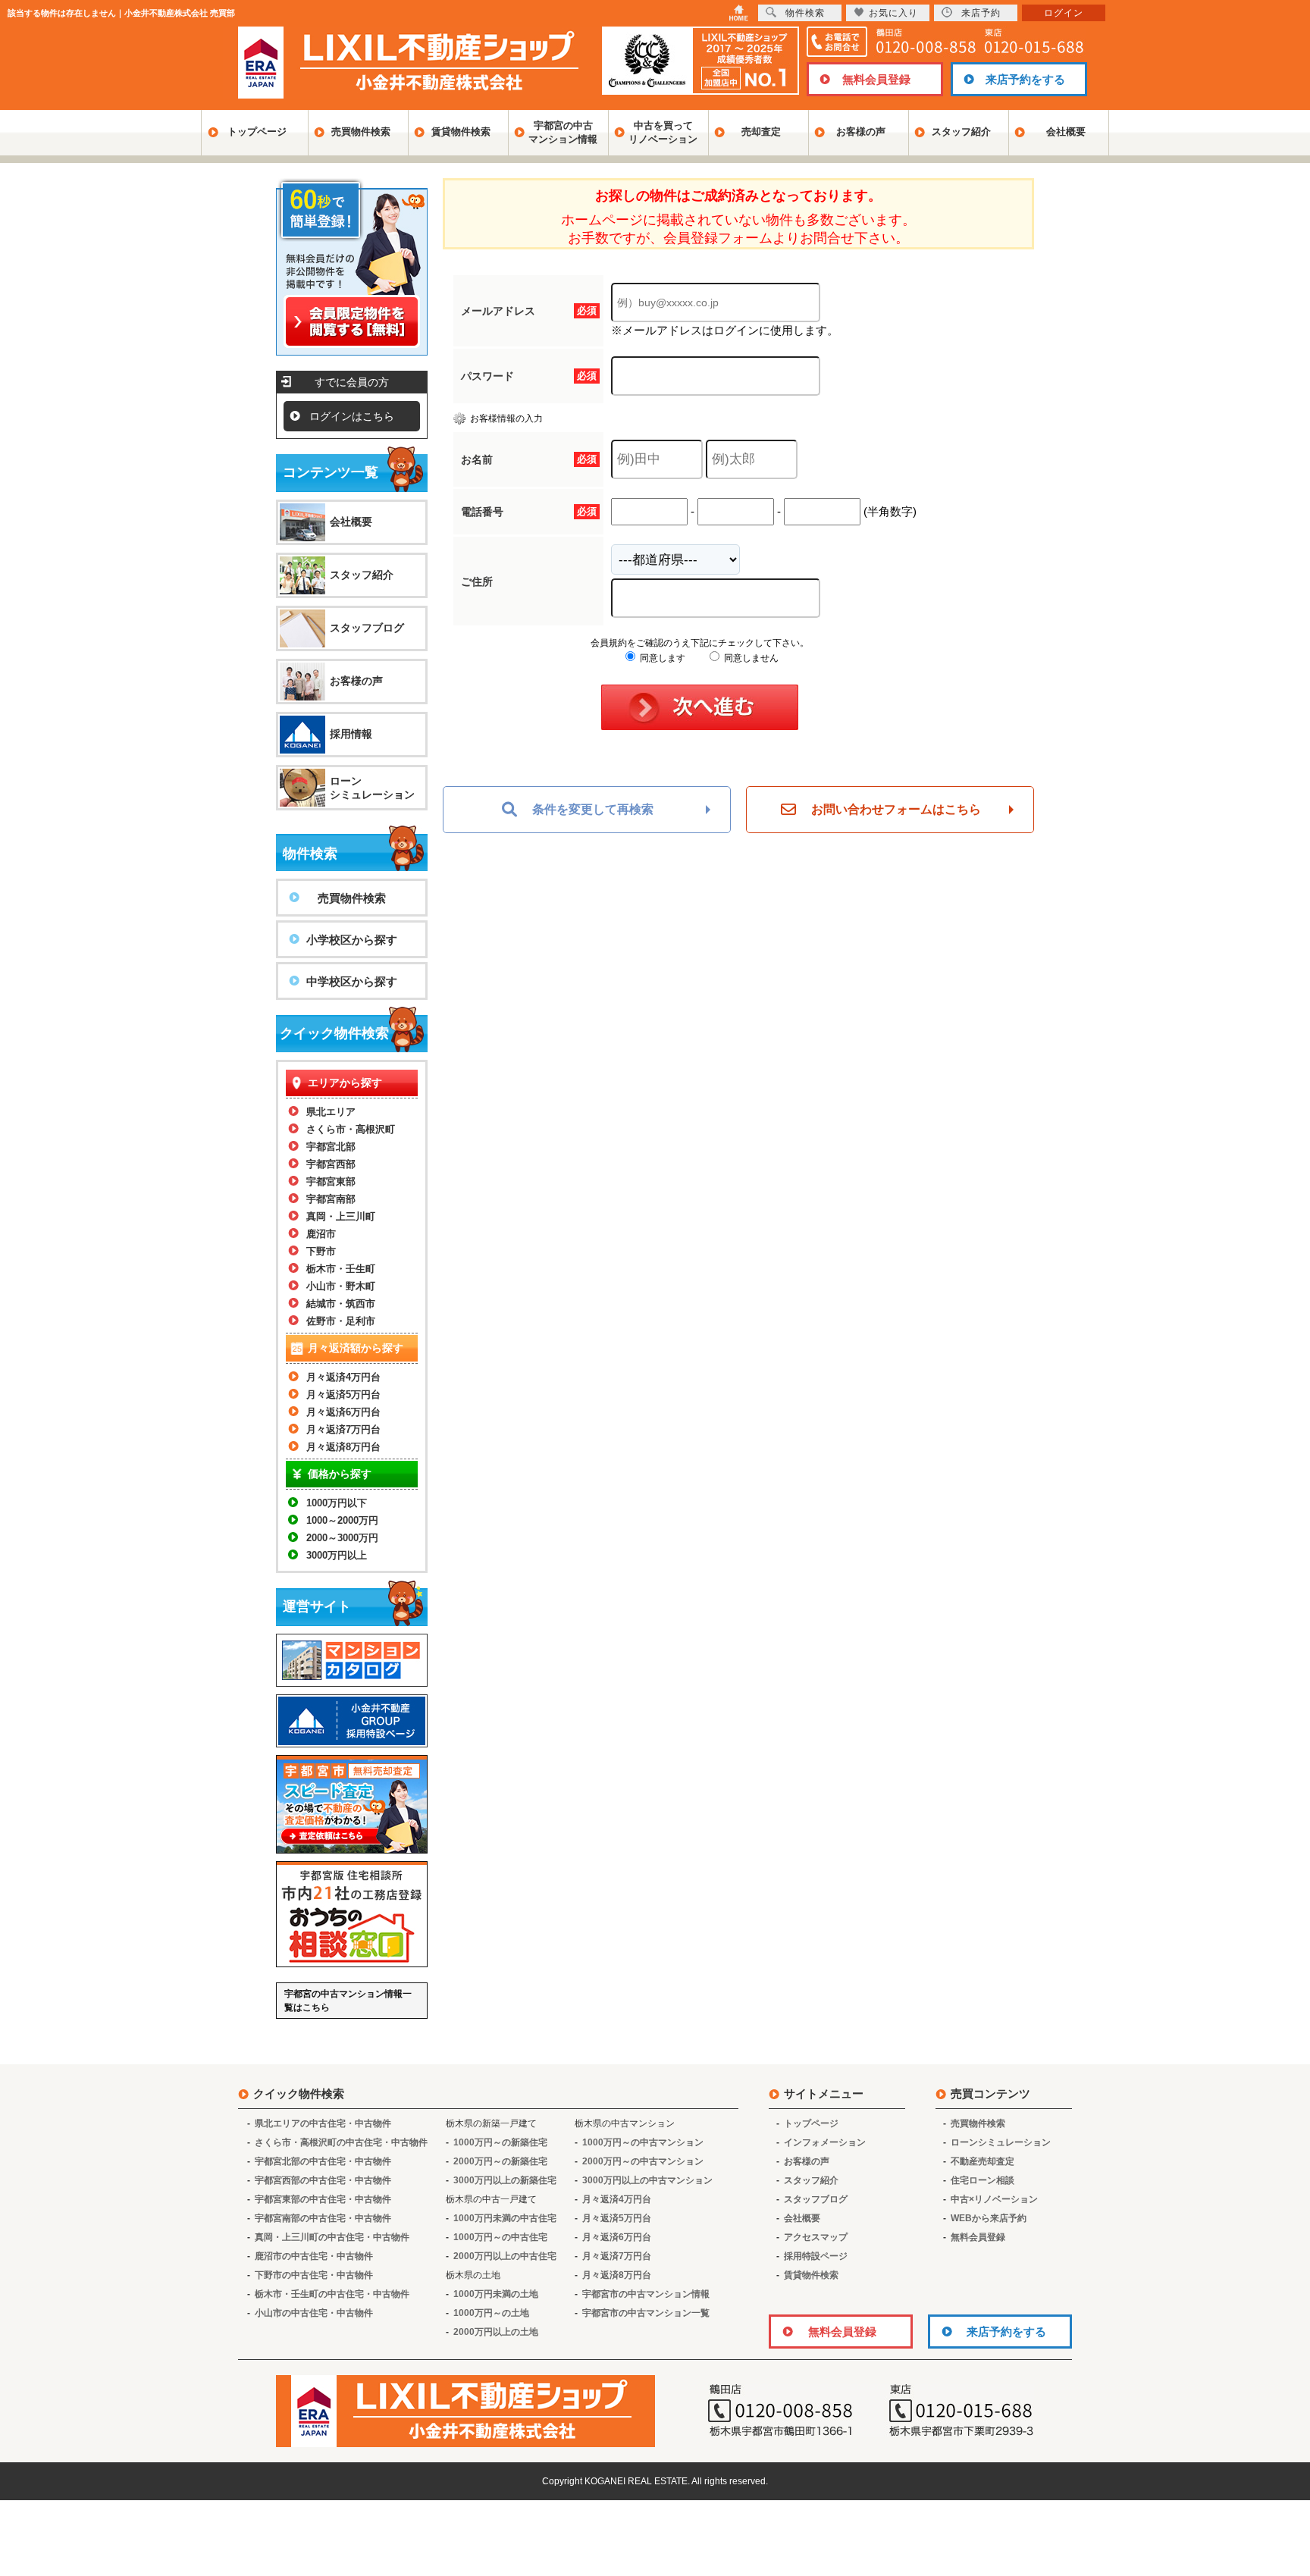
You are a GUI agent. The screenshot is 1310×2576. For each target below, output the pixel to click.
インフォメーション (825, 2142)
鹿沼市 (321, 1234)
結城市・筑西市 (341, 1304)
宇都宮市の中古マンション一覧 (646, 2313)
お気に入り (893, 13)
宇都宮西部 (331, 1164)
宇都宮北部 (331, 1147)
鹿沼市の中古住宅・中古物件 (314, 2256)
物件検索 (805, 13)
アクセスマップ (816, 2237)
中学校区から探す (352, 981)
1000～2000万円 (342, 1520)
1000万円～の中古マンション (643, 2142)
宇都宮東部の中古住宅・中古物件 (323, 2199)
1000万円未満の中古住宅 (505, 2218)
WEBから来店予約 (989, 2218)
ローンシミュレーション (372, 788)
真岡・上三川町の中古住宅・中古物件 (332, 2237)
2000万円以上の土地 (496, 2332)
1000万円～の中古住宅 (500, 2237)
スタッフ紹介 (961, 132)
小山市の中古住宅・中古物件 (314, 2313)
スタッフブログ (367, 628)
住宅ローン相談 (982, 2180)
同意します (661, 658)
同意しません (750, 658)
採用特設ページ (816, 2256)
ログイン (1064, 13)
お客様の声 (861, 132)
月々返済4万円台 (343, 1377)
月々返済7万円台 (343, 1429)
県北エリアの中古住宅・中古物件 (323, 2123)
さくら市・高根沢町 (351, 1129)
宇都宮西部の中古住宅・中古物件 (323, 2180)
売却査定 (761, 132)
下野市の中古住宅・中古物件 (314, 2275)
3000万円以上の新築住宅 (505, 2180)
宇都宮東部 (331, 1181)
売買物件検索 (361, 132)
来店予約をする (1025, 79)
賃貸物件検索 (461, 132)
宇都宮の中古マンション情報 (563, 132)
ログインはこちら (352, 416)
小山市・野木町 (341, 1286)
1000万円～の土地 (491, 2313)
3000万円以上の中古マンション (647, 2180)
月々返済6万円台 (343, 1412)
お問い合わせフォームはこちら (896, 809)
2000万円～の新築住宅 (500, 2161)
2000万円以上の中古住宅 (505, 2256)
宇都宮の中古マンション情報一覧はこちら (348, 2001)
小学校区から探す (352, 940)
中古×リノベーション (994, 2199)
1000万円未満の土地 (496, 2294)
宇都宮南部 (331, 1199)
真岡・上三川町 (341, 1216)
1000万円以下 (337, 1503)
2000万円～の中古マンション (643, 2161)
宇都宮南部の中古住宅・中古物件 (323, 2218)
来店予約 (981, 13)
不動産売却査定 (982, 2161)
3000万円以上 (337, 1555)
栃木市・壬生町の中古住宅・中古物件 (332, 2294)
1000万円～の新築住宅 (500, 2142)
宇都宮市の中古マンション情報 (646, 2294)
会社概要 (1066, 132)
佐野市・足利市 (341, 1321)
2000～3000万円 (342, 1538)
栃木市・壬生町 (341, 1269)
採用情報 (351, 734)
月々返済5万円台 (343, 1395)
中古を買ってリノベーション (663, 132)
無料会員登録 (876, 79)
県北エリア (331, 1112)
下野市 (321, 1251)
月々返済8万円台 (343, 1447)
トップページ (257, 132)
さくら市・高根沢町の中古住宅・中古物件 (341, 2142)
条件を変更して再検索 (593, 809)
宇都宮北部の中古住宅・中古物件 (323, 2161)
